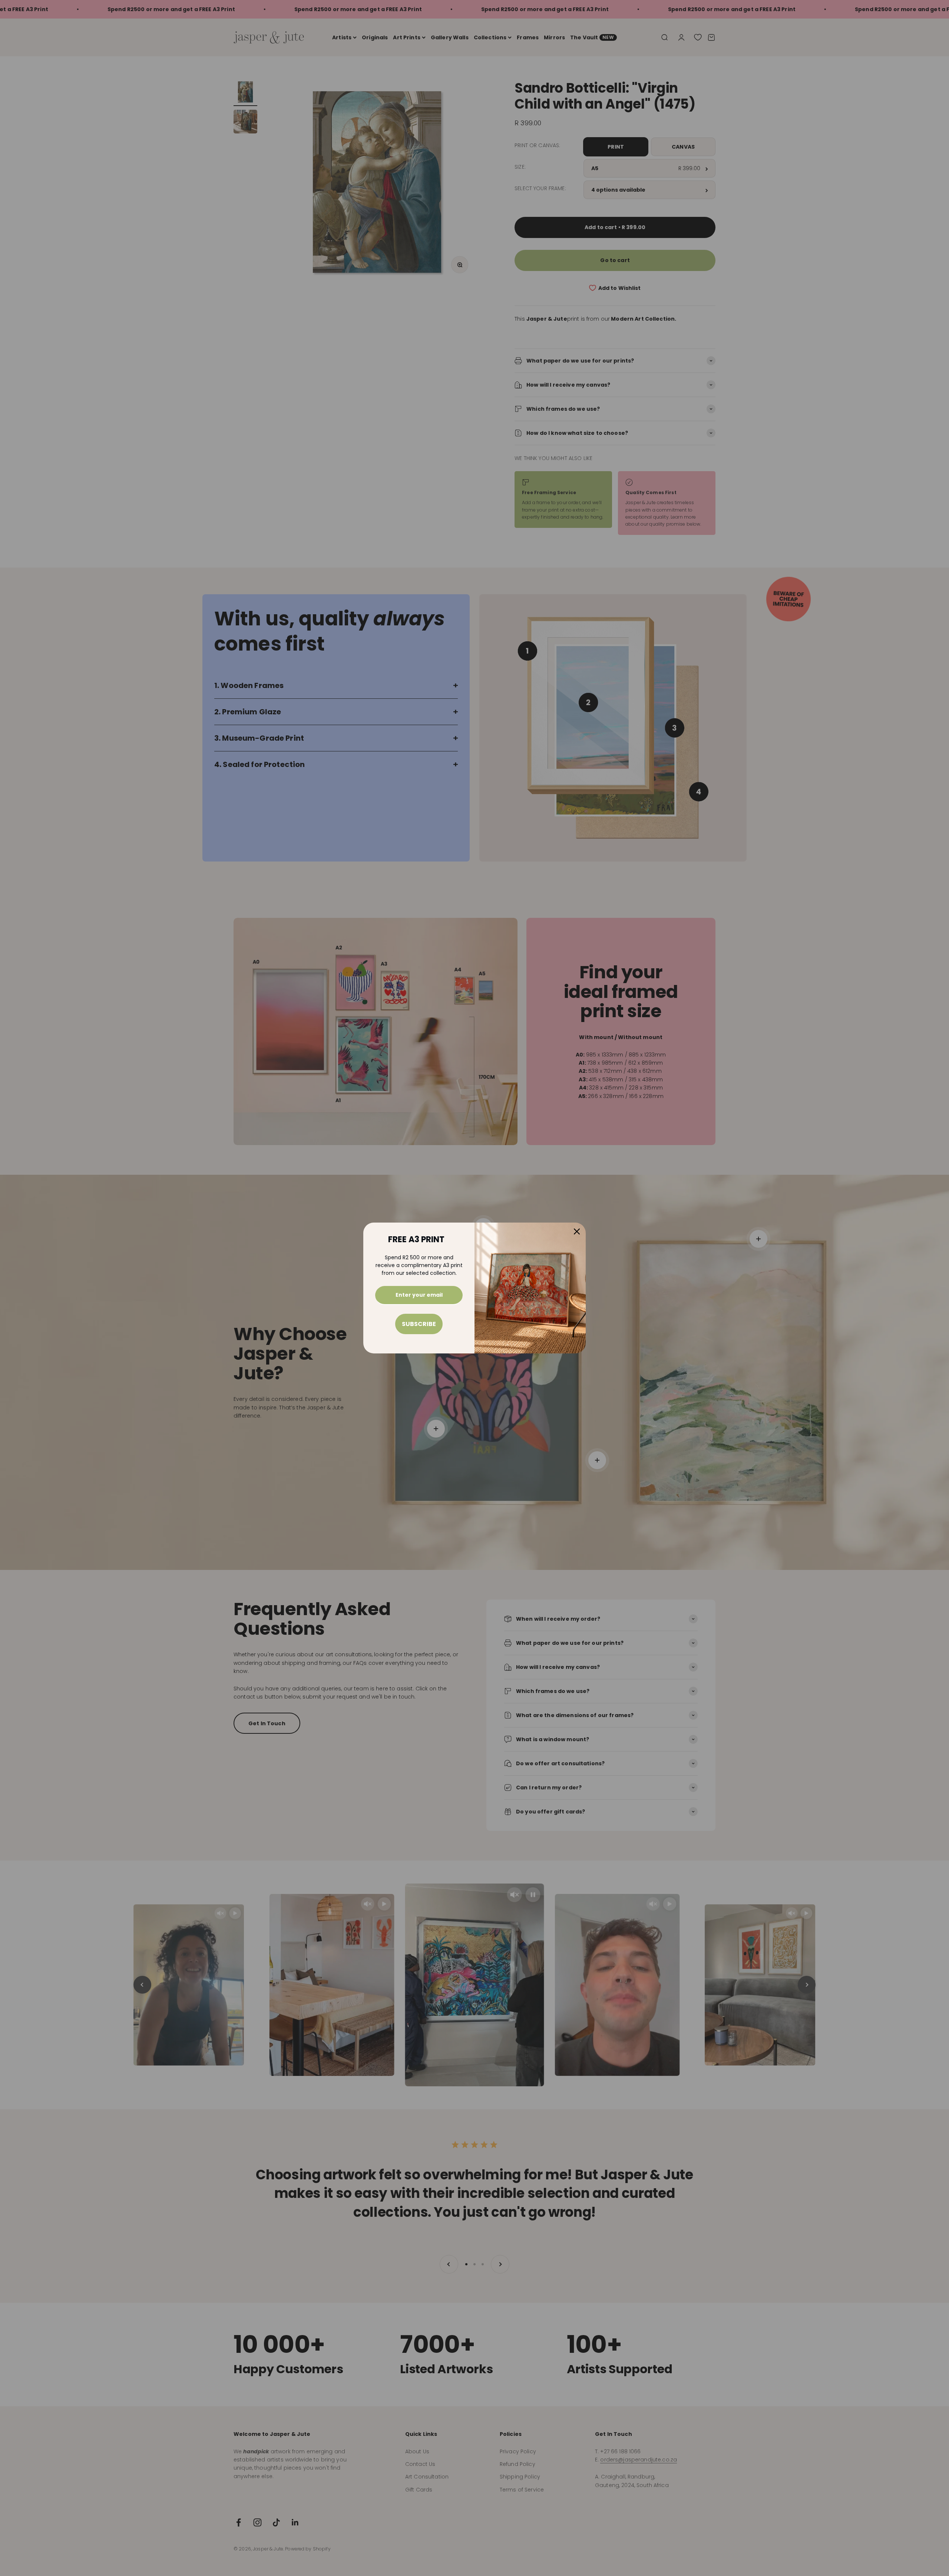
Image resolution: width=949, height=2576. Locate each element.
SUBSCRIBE (419, 1324)
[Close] (577, 1231)
